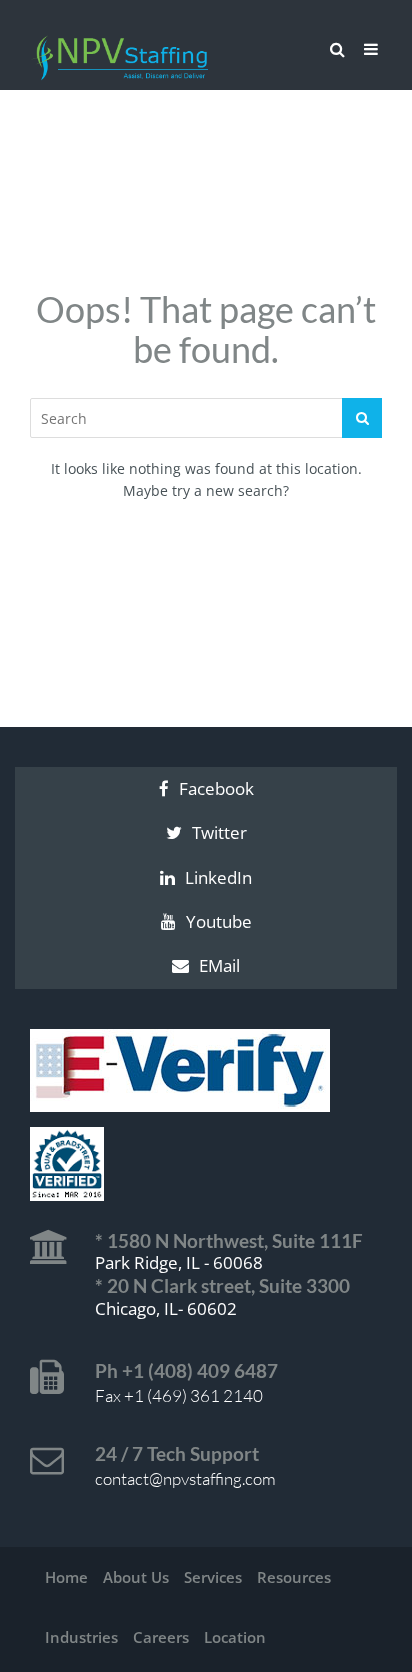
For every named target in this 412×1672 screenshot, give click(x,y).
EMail (219, 965)
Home (66, 1577)
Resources (294, 1577)
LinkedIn (218, 877)
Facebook (216, 788)
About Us (136, 1577)
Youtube (219, 921)
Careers (161, 1637)
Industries (81, 1637)
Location (235, 1637)
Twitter (219, 832)
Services (213, 1577)
